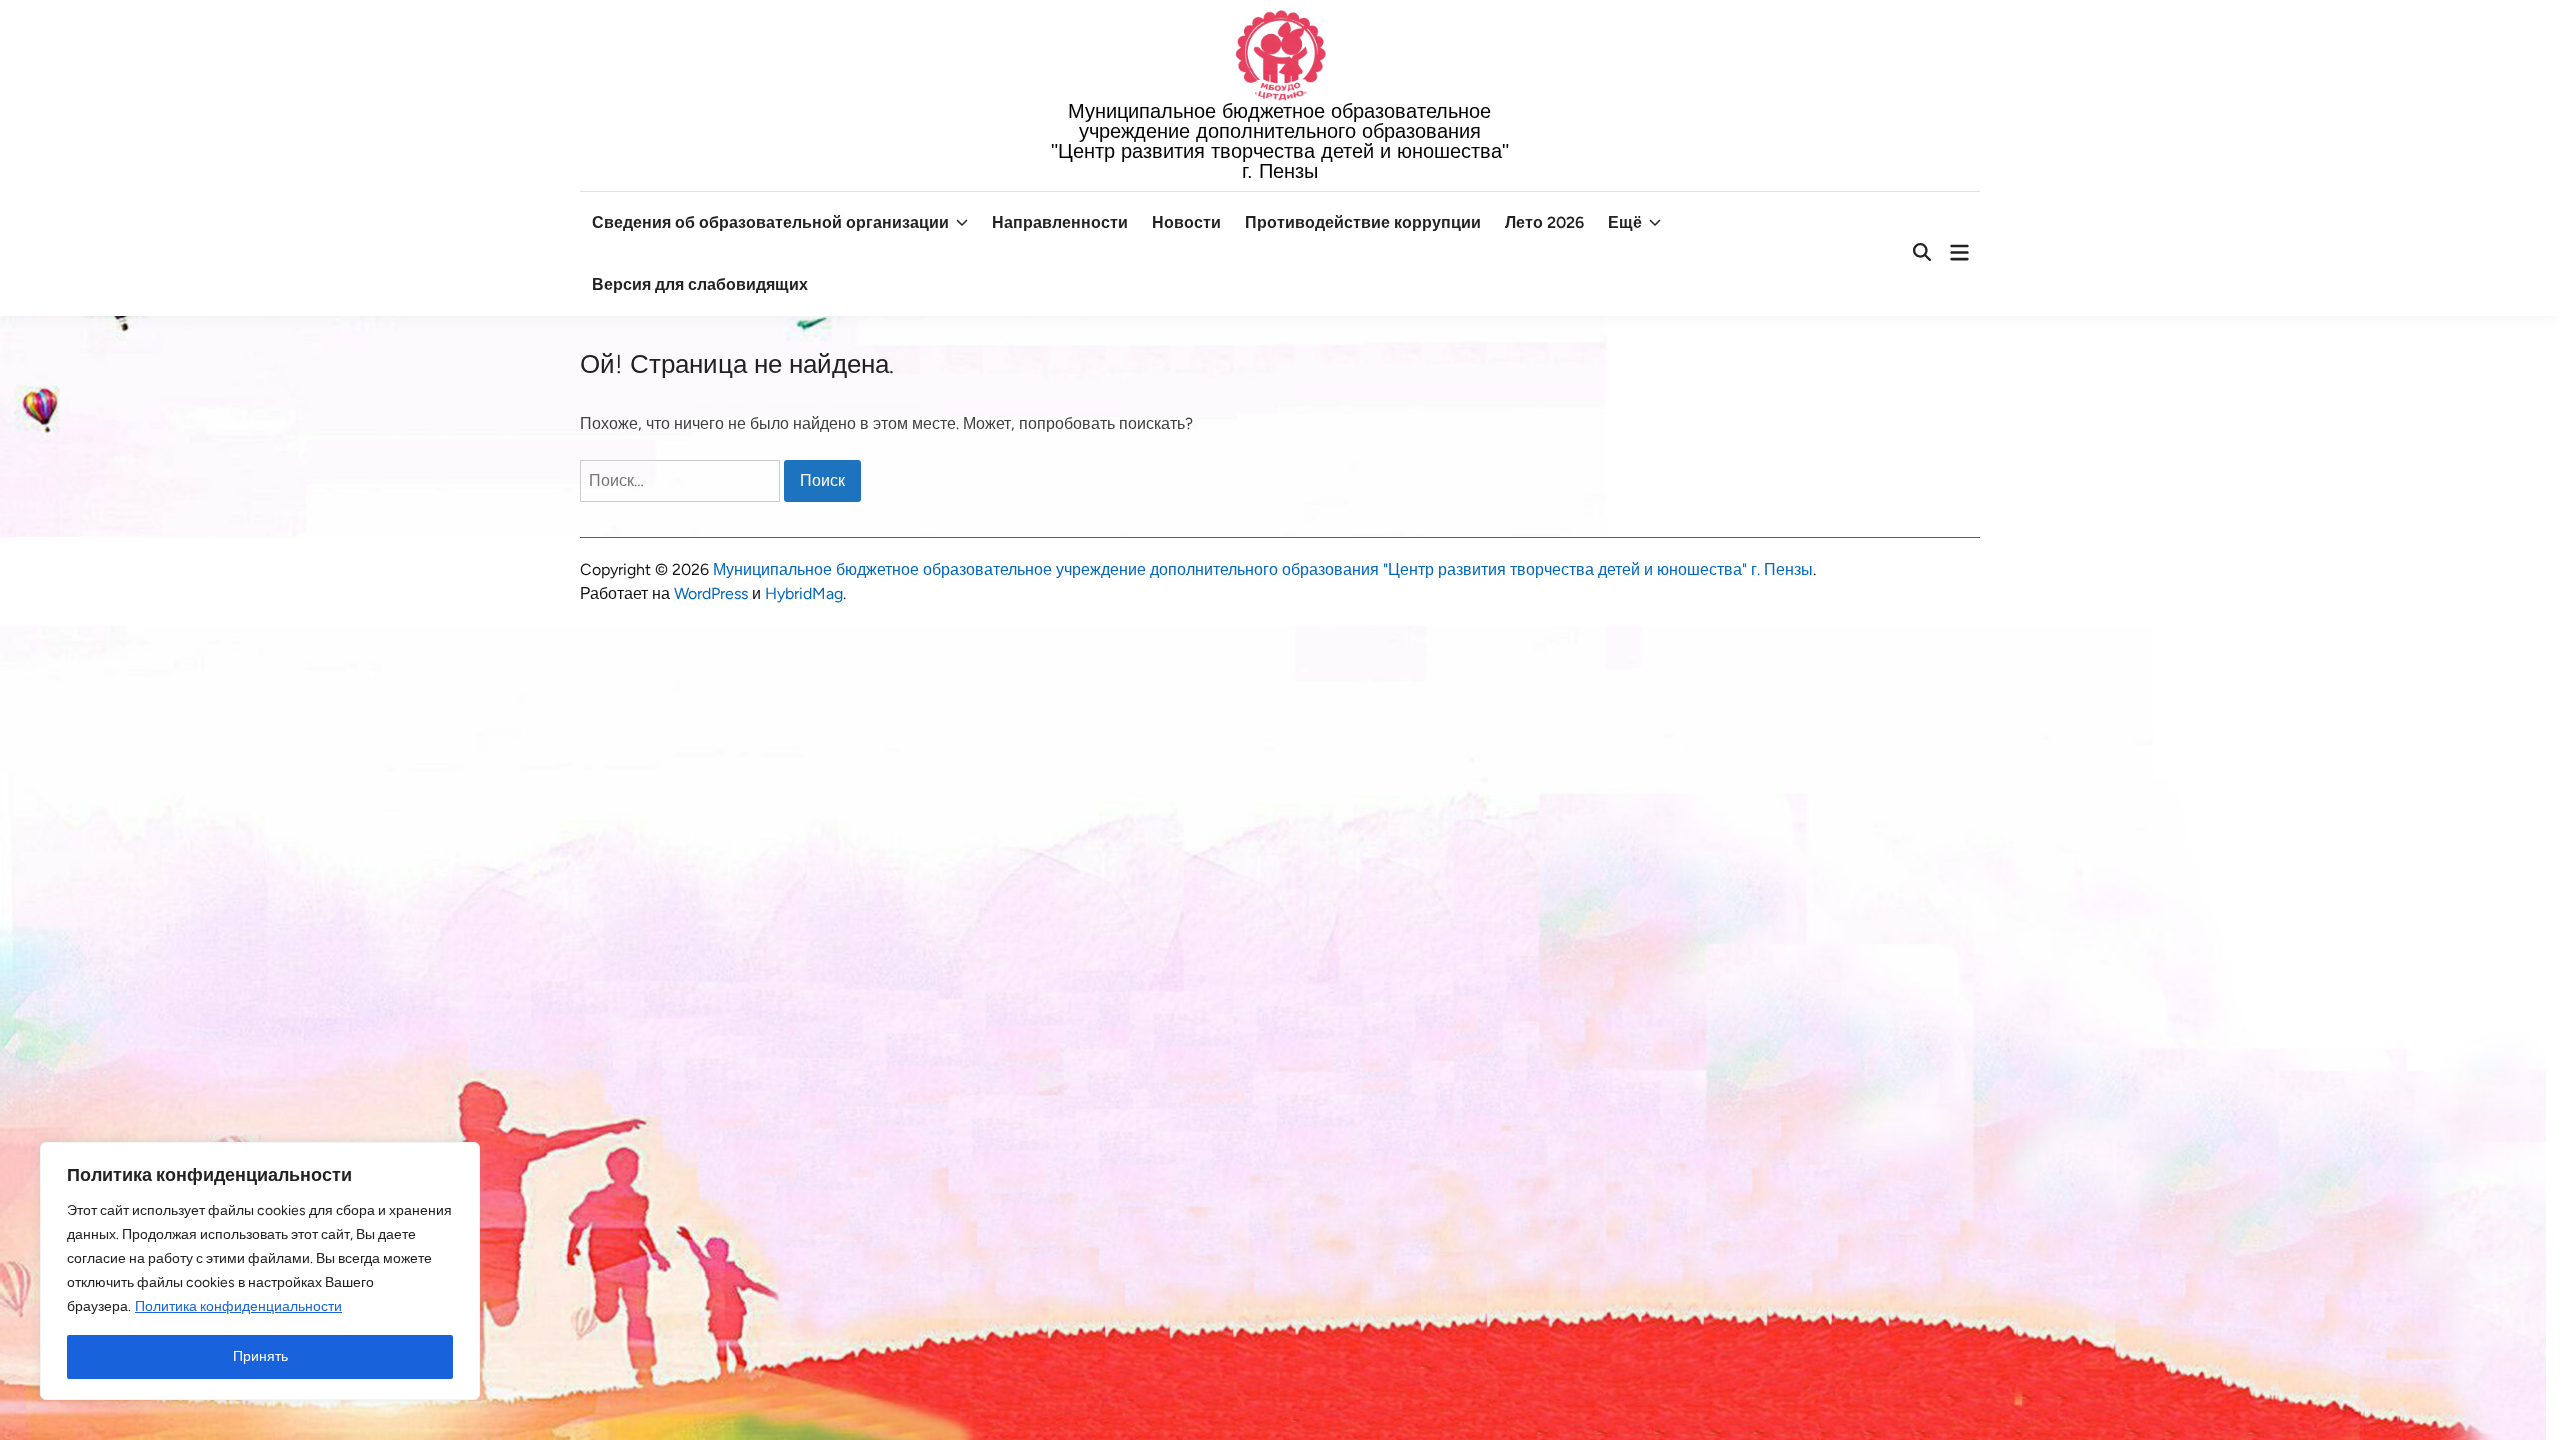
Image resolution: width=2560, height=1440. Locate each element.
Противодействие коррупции (1363, 222)
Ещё (1625, 222)
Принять (260, 1356)
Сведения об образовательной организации (770, 222)
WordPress (711, 593)
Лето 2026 (1544, 222)
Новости (1186, 222)
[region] (260, 1271)
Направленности (1060, 222)
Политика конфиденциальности (238, 1306)
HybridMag (804, 593)
